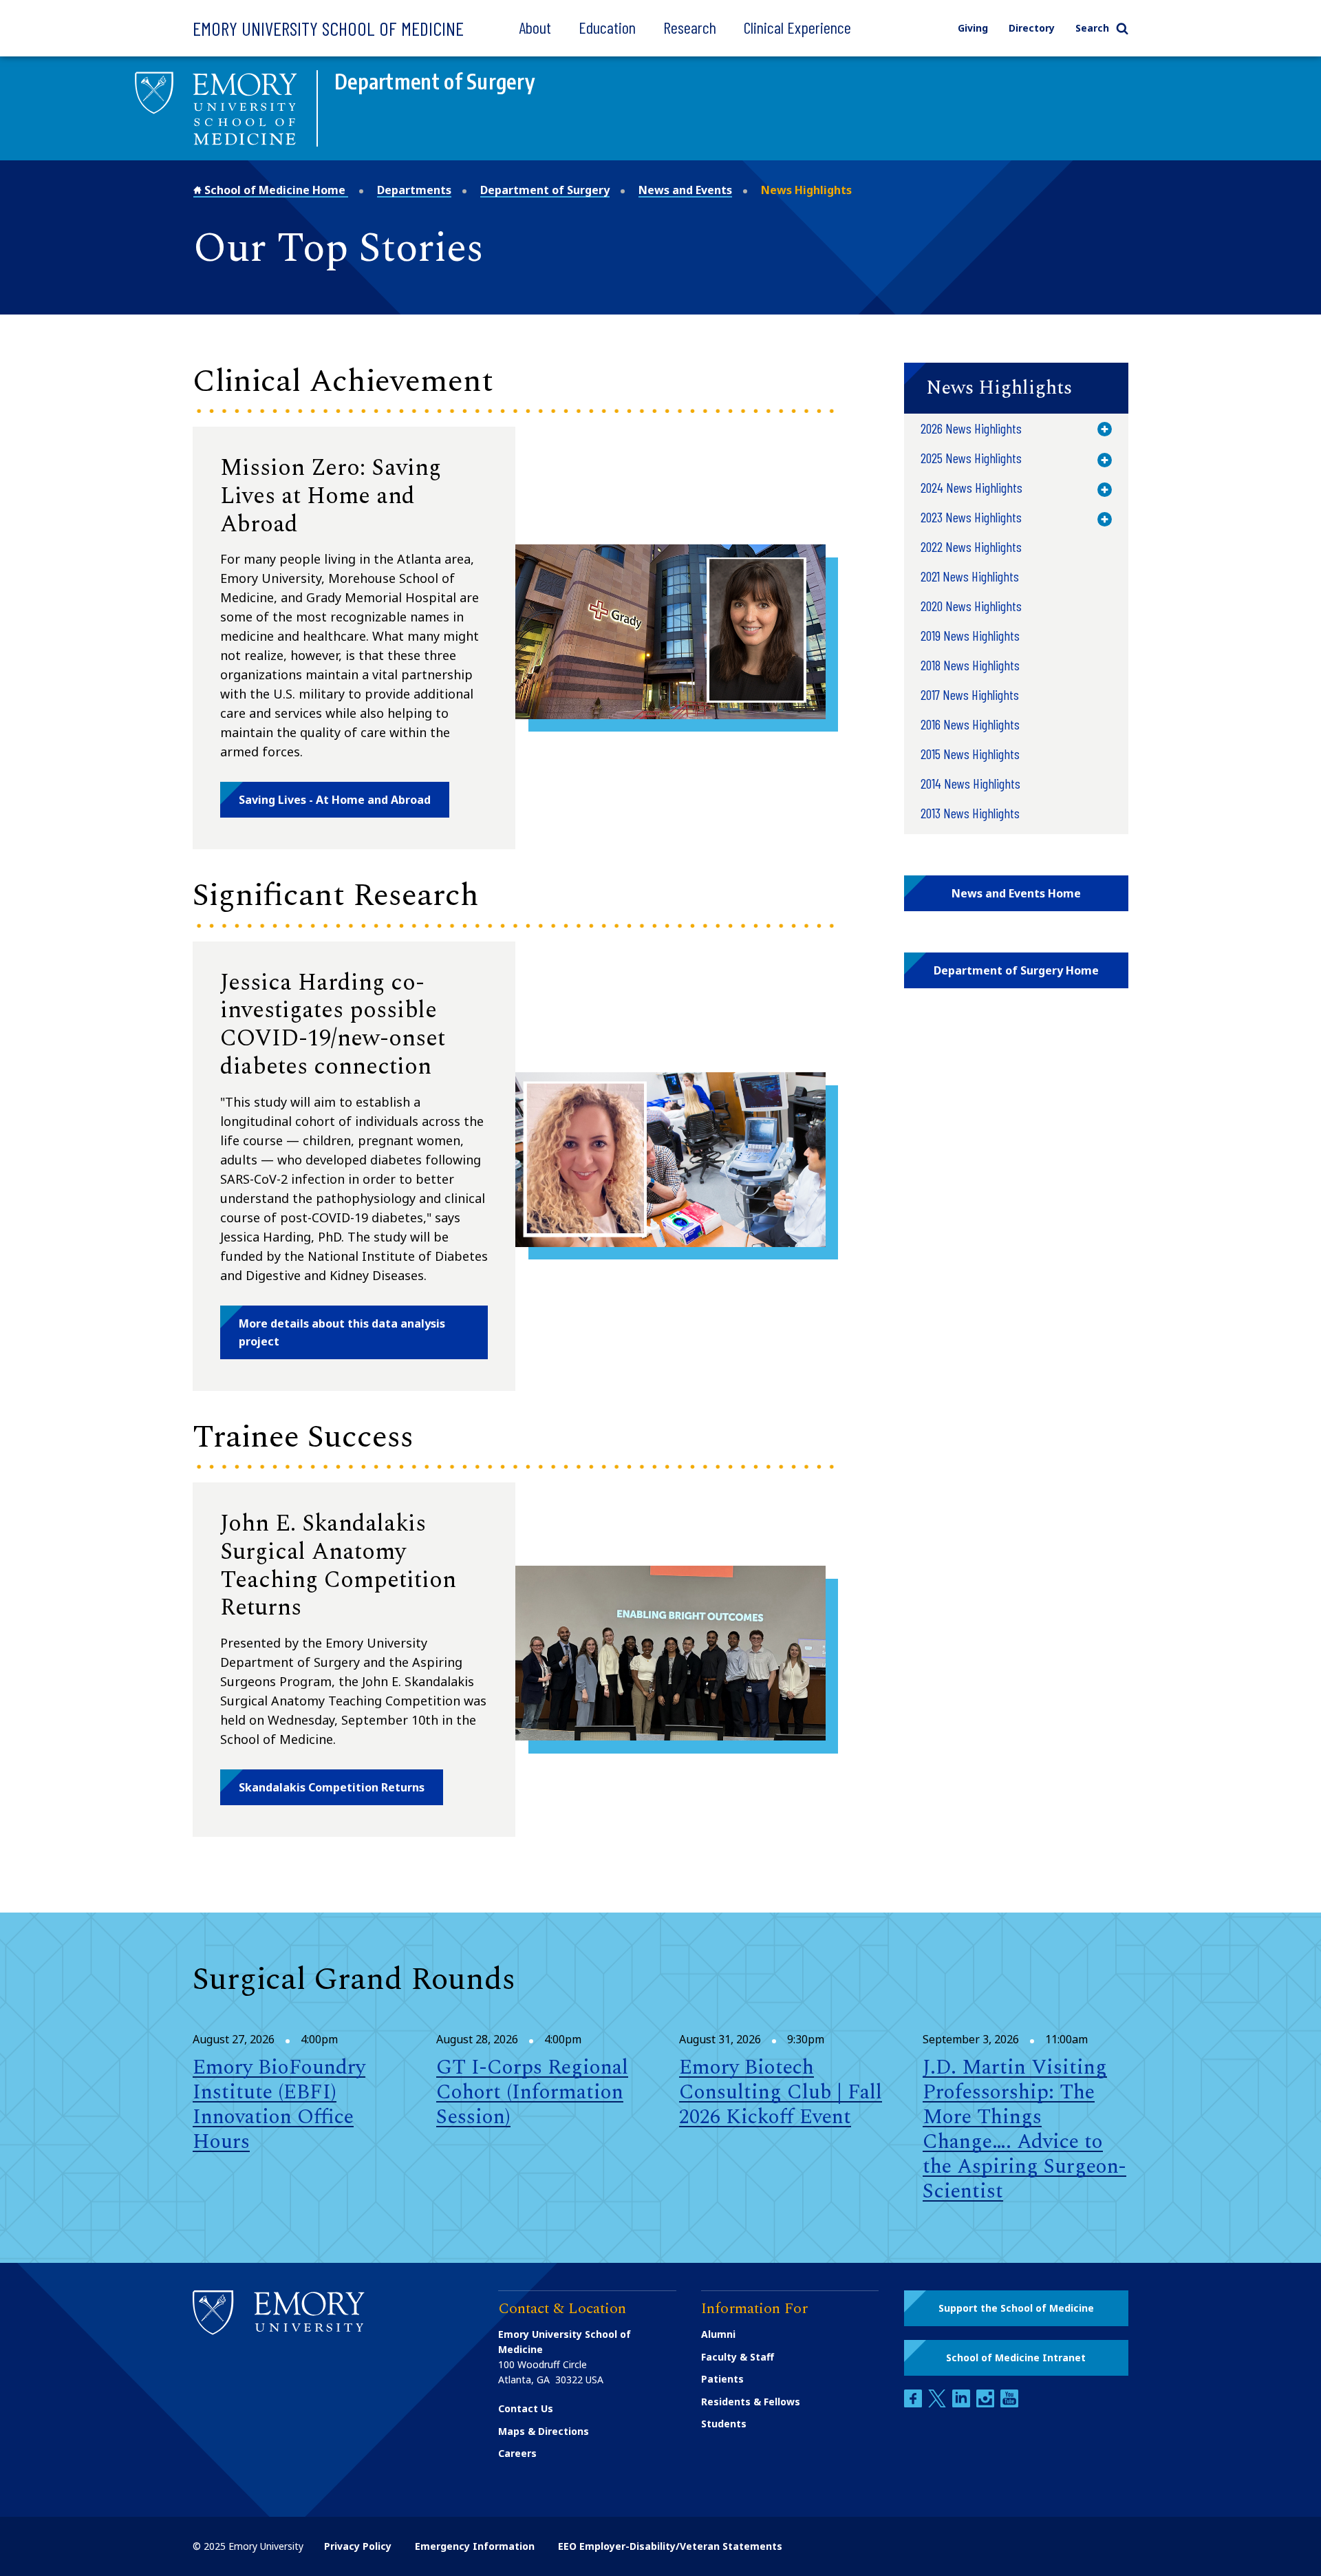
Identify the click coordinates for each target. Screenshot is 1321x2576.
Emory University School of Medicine (328, 28)
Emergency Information (475, 2546)
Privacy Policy (358, 2546)
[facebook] (914, 2404)
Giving (973, 28)
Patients (722, 2379)
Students (724, 2424)
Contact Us (526, 2408)
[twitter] (938, 2404)
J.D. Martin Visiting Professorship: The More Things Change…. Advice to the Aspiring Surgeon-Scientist (1024, 2129)
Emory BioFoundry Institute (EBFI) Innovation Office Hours (279, 2105)
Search (1092, 28)
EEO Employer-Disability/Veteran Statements (670, 2546)
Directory (1032, 28)
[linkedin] (963, 2404)
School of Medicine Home (275, 190)
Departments (414, 190)
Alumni (718, 2334)
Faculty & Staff (738, 2357)
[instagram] (987, 2404)
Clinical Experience (797, 27)
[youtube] (1009, 2404)
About (535, 27)
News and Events (685, 190)
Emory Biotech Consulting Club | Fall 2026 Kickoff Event (781, 2092)
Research (690, 27)
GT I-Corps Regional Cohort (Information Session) (532, 2092)
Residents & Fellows (751, 2402)
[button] (335, 800)
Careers (517, 2453)
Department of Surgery (545, 190)
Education (607, 27)
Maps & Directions (544, 2431)
